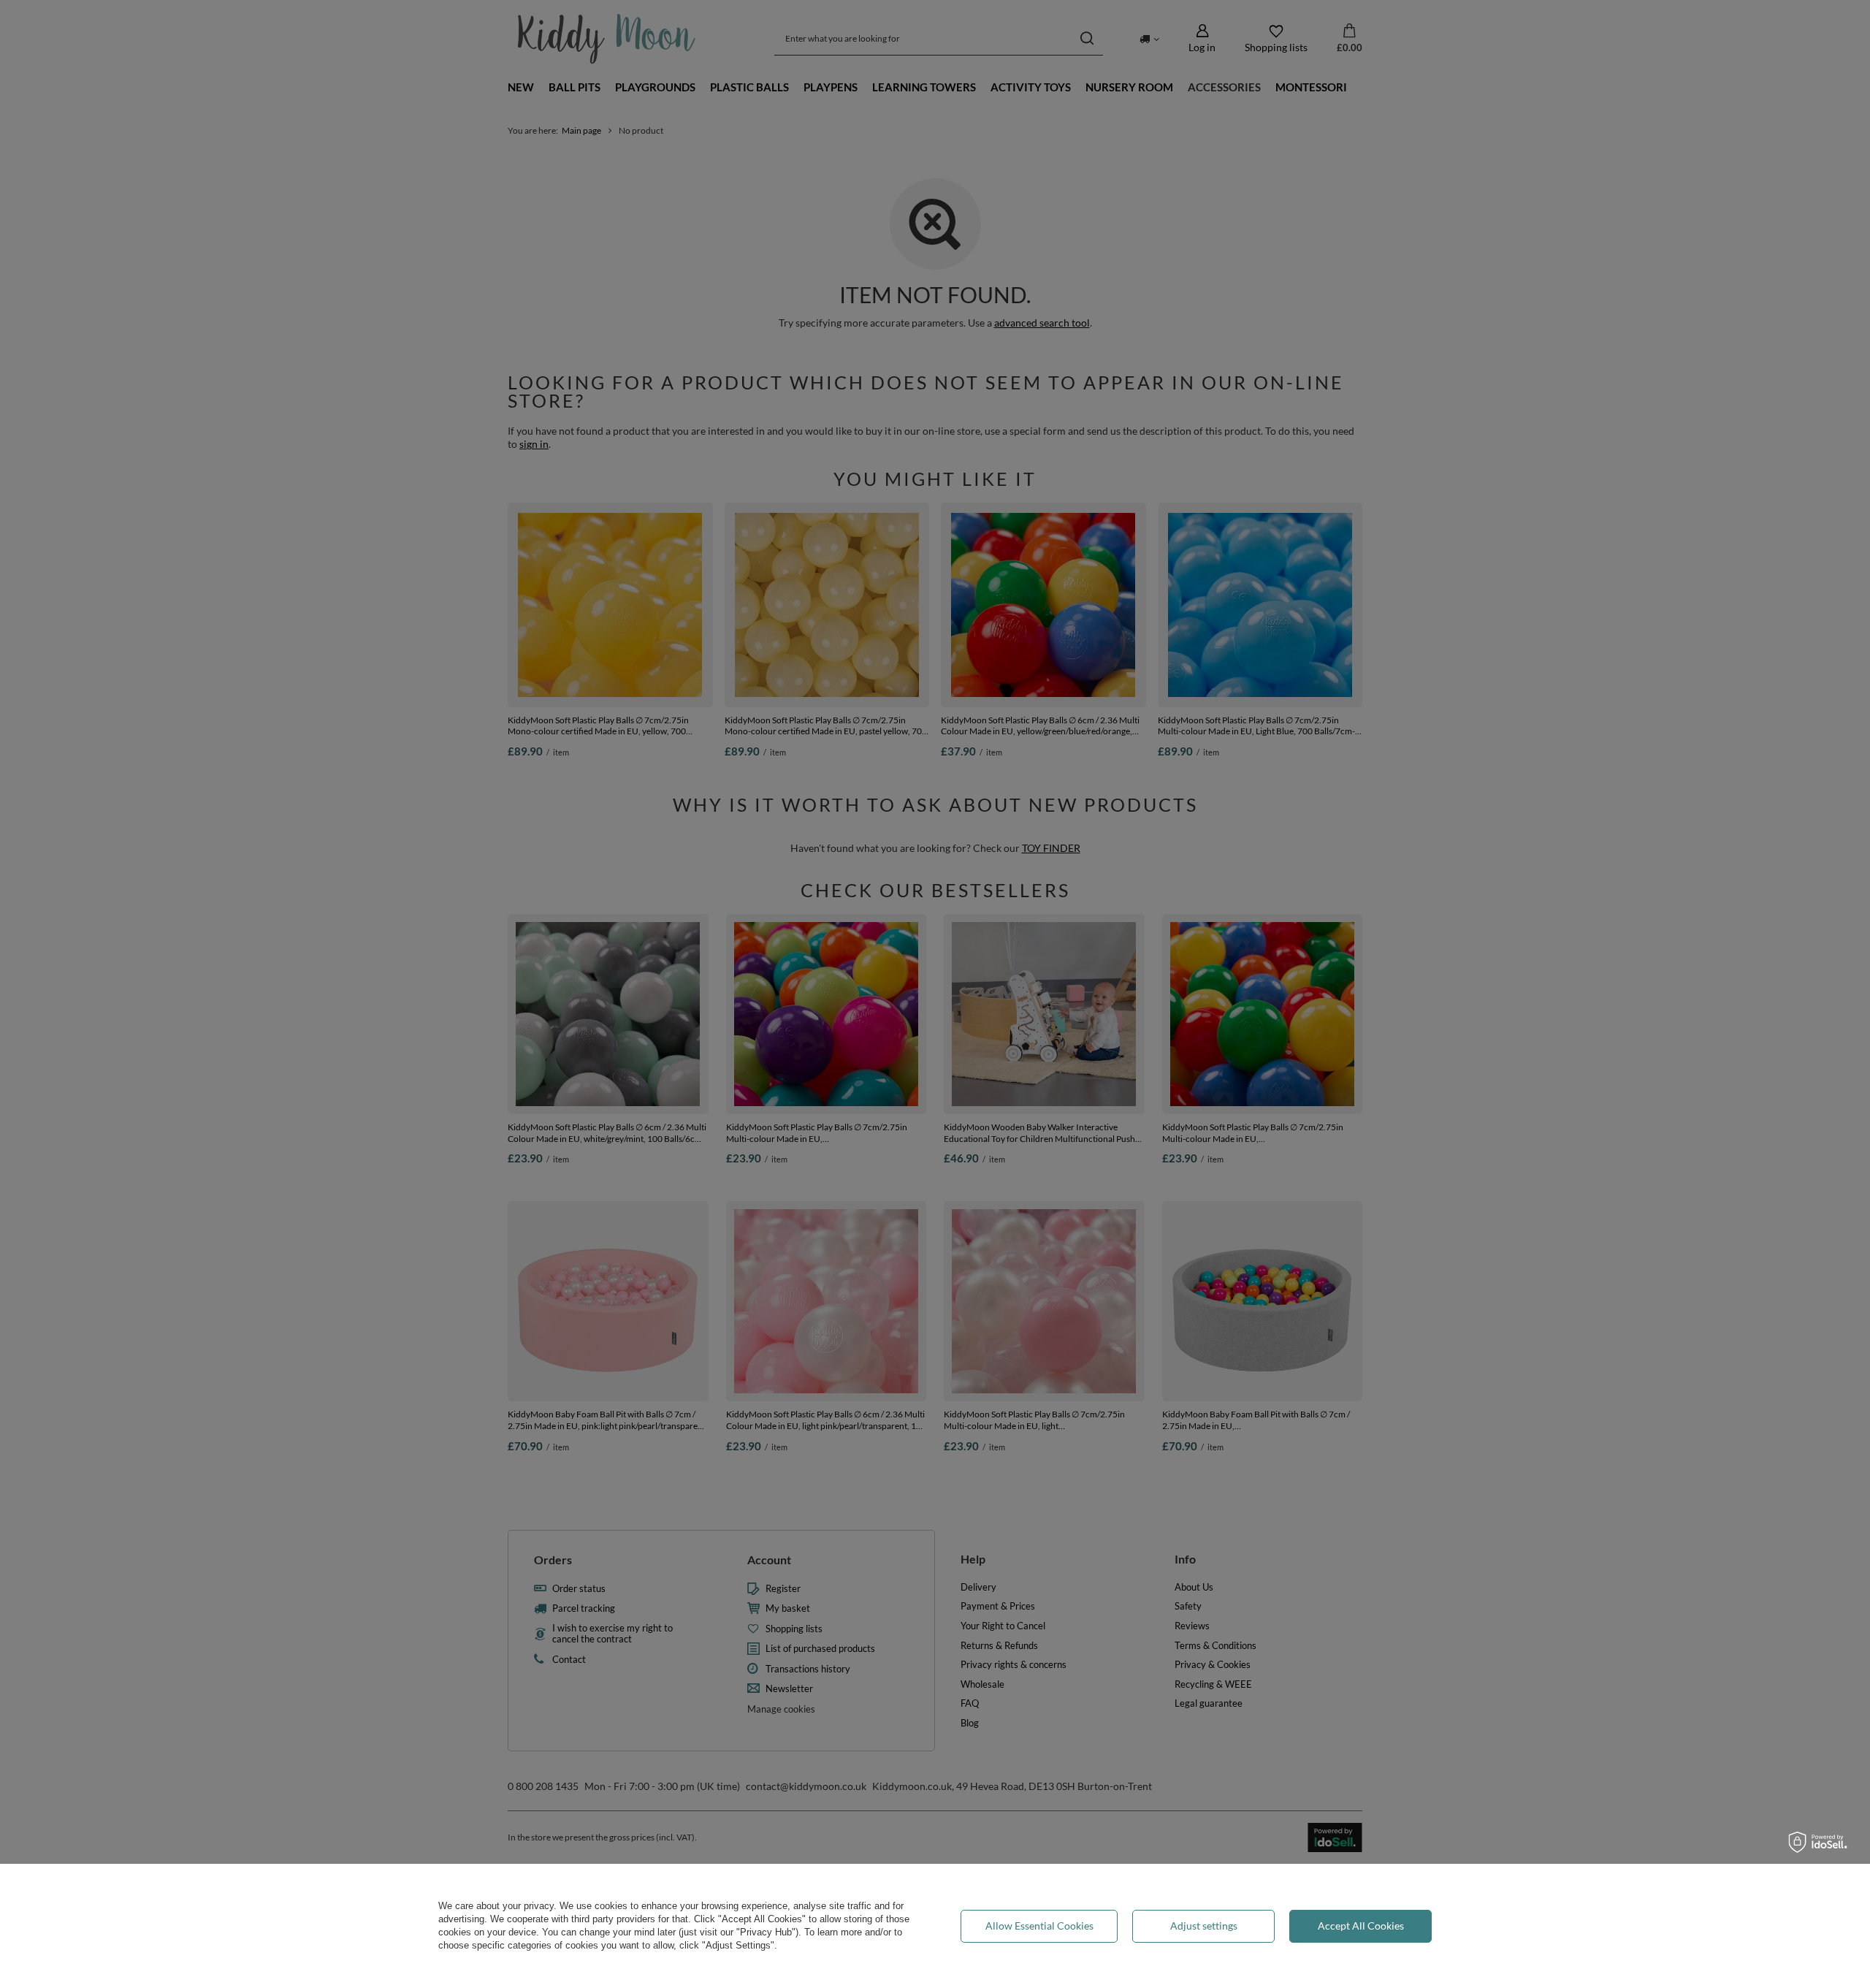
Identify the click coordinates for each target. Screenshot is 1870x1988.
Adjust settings (1204, 1926)
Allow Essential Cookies (1039, 1926)
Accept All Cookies (1361, 1926)
